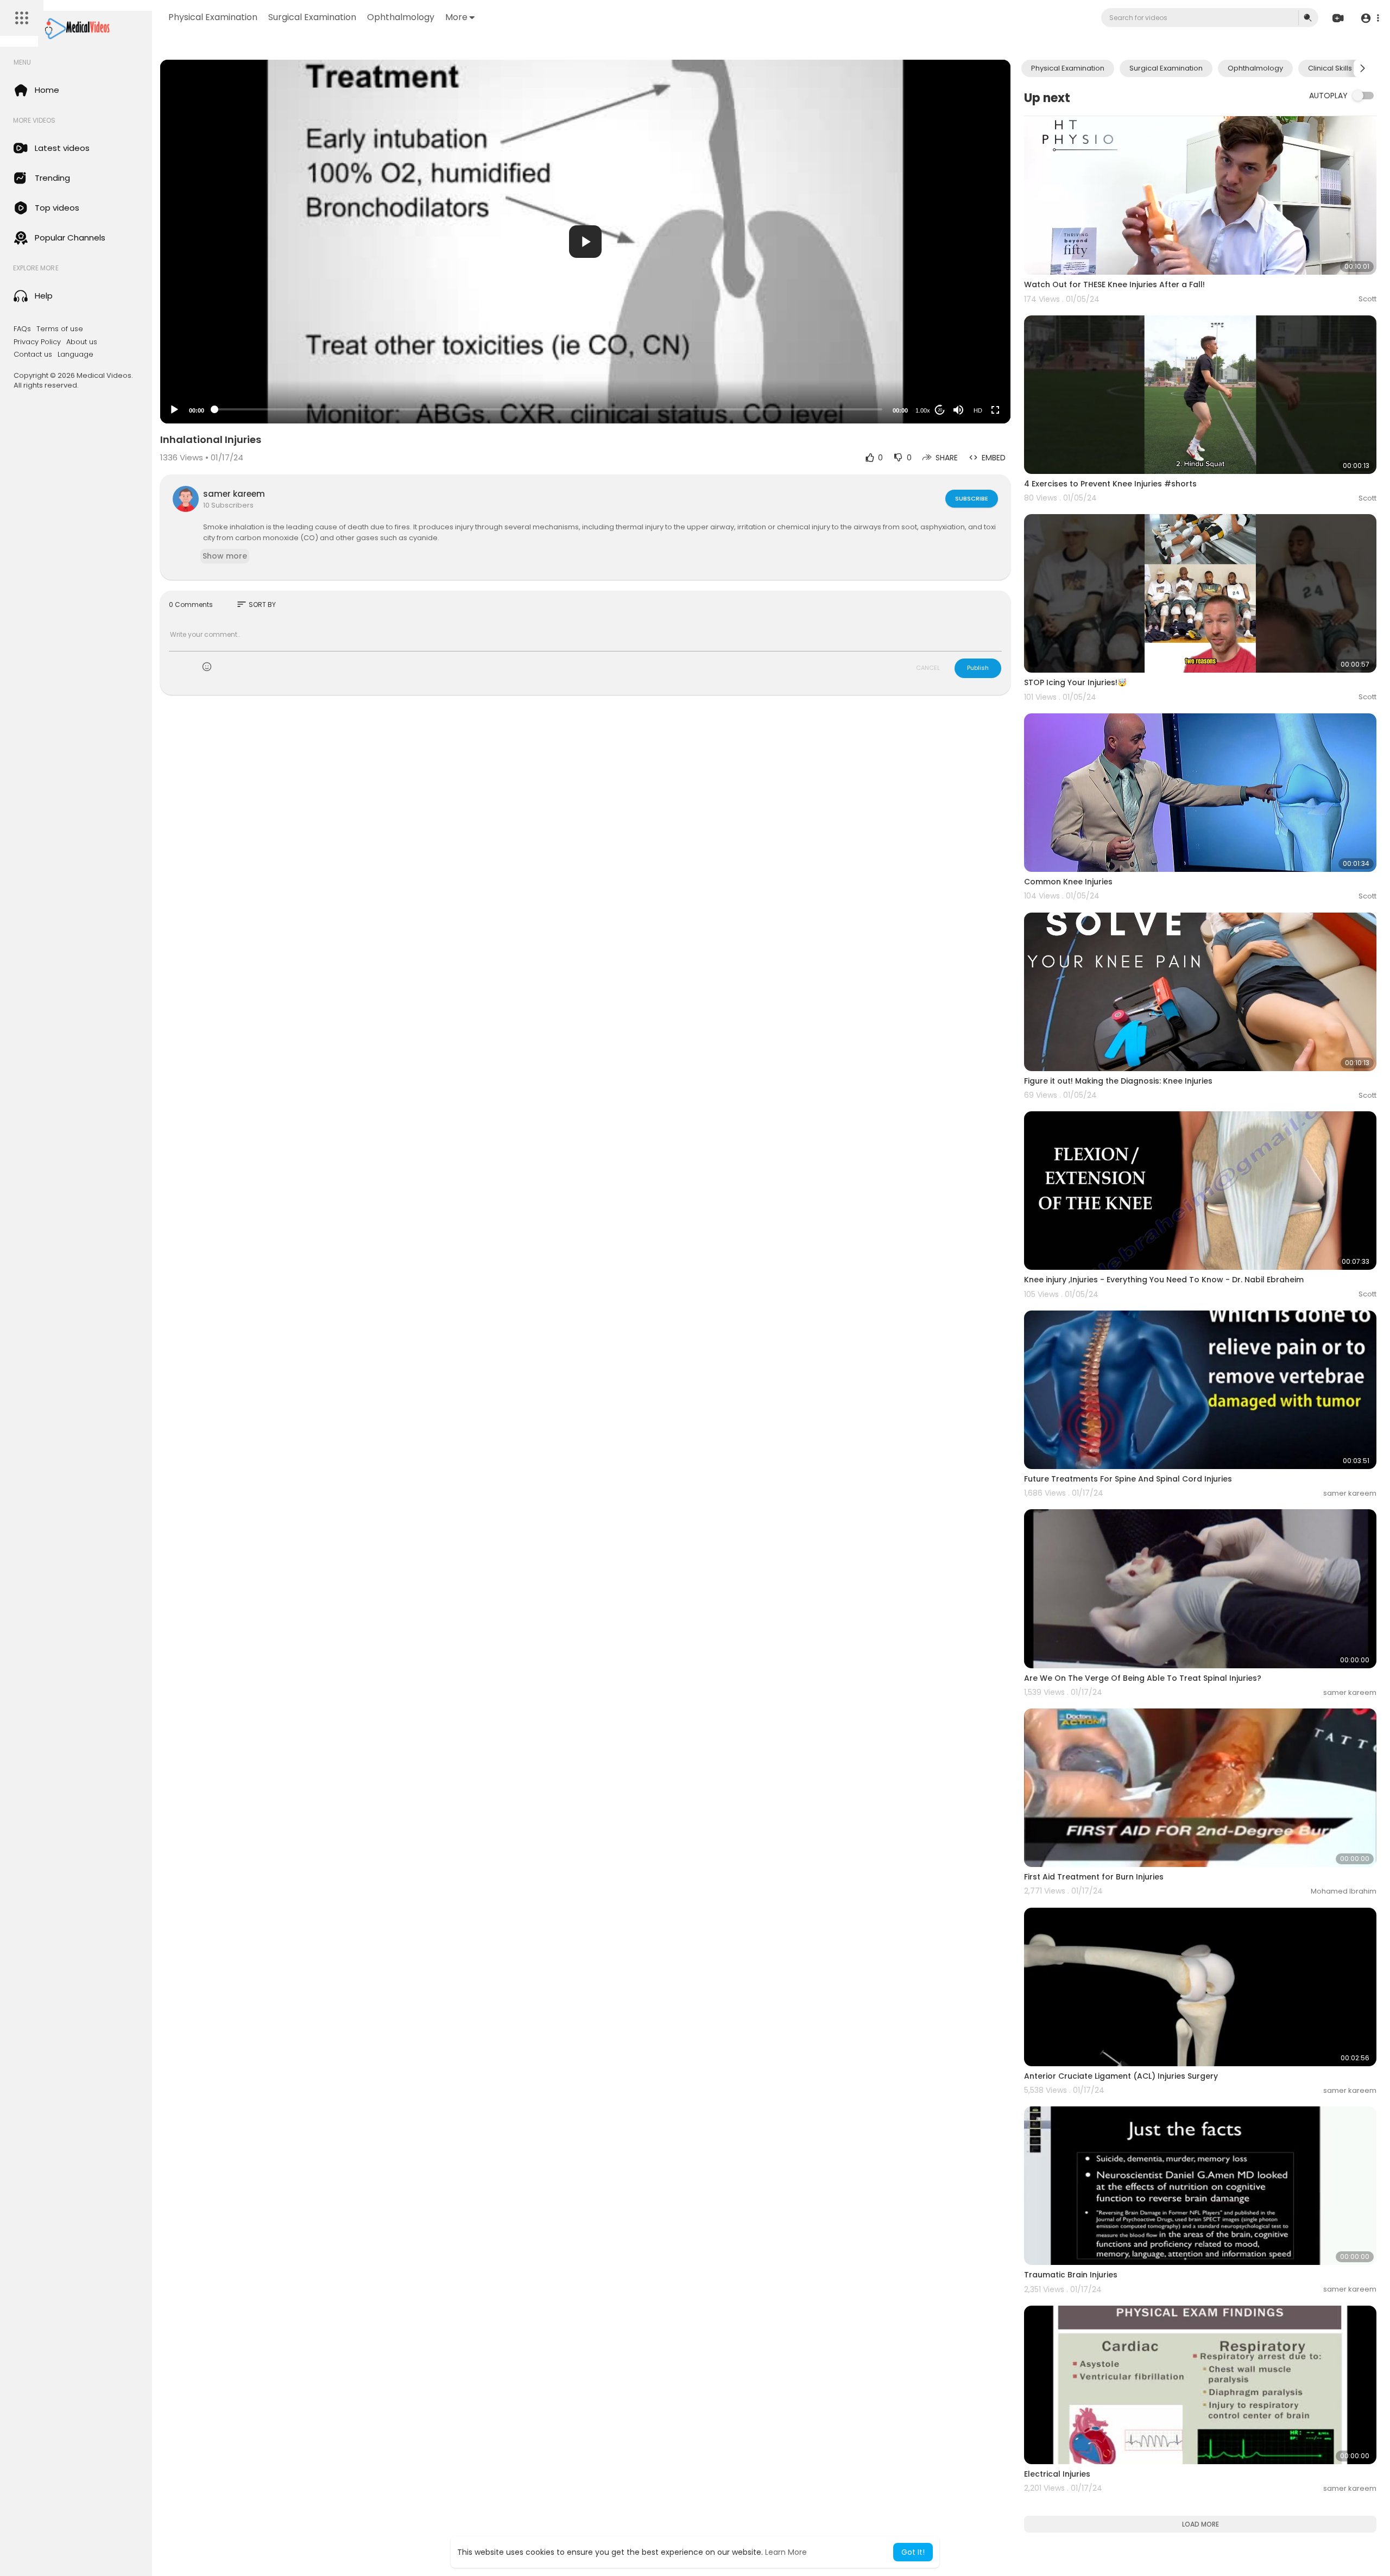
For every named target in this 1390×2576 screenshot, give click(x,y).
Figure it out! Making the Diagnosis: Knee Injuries (1118, 1081)
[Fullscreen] (995, 410)
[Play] (174, 410)
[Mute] (958, 410)
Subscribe (972, 498)
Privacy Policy (37, 342)
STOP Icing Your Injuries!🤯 (1075, 682)
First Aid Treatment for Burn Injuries (1094, 1877)
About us (82, 342)
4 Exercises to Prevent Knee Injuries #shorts (1110, 484)
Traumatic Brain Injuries (1071, 2275)
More (456, 17)
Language (75, 355)
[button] (1370, 18)
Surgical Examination (312, 17)
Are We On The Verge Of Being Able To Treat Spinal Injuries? (1143, 1678)
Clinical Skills (1330, 68)
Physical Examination (213, 17)
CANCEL (928, 668)
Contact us (33, 355)
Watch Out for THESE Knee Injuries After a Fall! (1114, 284)
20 (940, 410)
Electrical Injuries (1057, 2474)
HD (978, 410)
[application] (585, 242)
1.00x (923, 410)
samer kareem (234, 494)
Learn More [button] (786, 2552)
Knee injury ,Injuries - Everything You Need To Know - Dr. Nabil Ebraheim (1164, 1280)
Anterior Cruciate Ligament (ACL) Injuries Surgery (1121, 2076)
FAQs (22, 329)
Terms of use (60, 329)
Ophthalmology (401, 17)
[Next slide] (1362, 68)
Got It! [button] (913, 2552)
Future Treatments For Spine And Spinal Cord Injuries (1128, 1479)
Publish (978, 668)
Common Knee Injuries (1068, 882)
